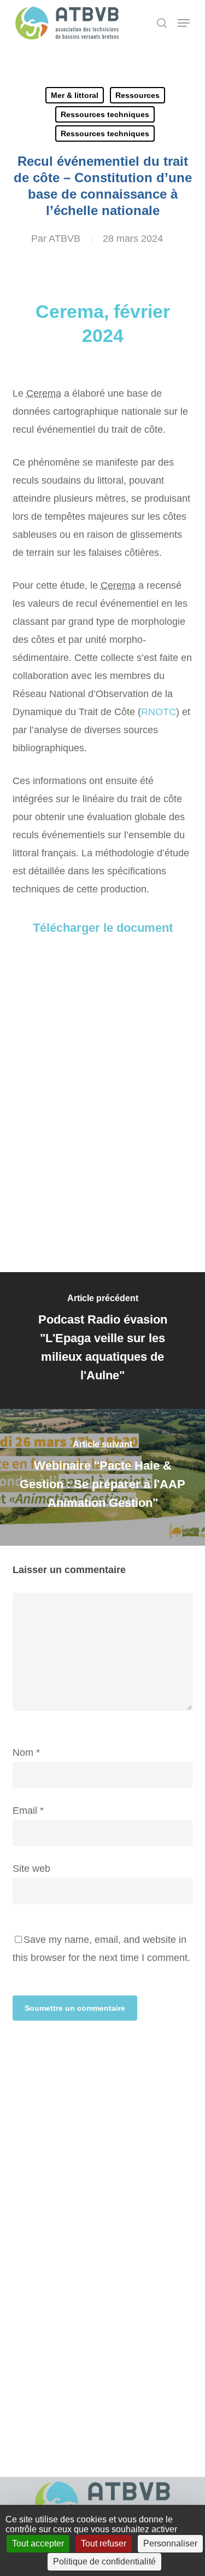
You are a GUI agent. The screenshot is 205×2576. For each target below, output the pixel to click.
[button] (184, 23)
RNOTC (159, 712)
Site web (31, 1869)
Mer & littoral (75, 95)
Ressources (137, 95)
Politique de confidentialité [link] (104, 2562)
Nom (26, 1753)
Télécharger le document (103, 928)
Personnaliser (170, 2543)
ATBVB (65, 239)
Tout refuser (104, 2543)
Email (28, 1811)
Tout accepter (38, 2543)
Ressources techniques (105, 114)
